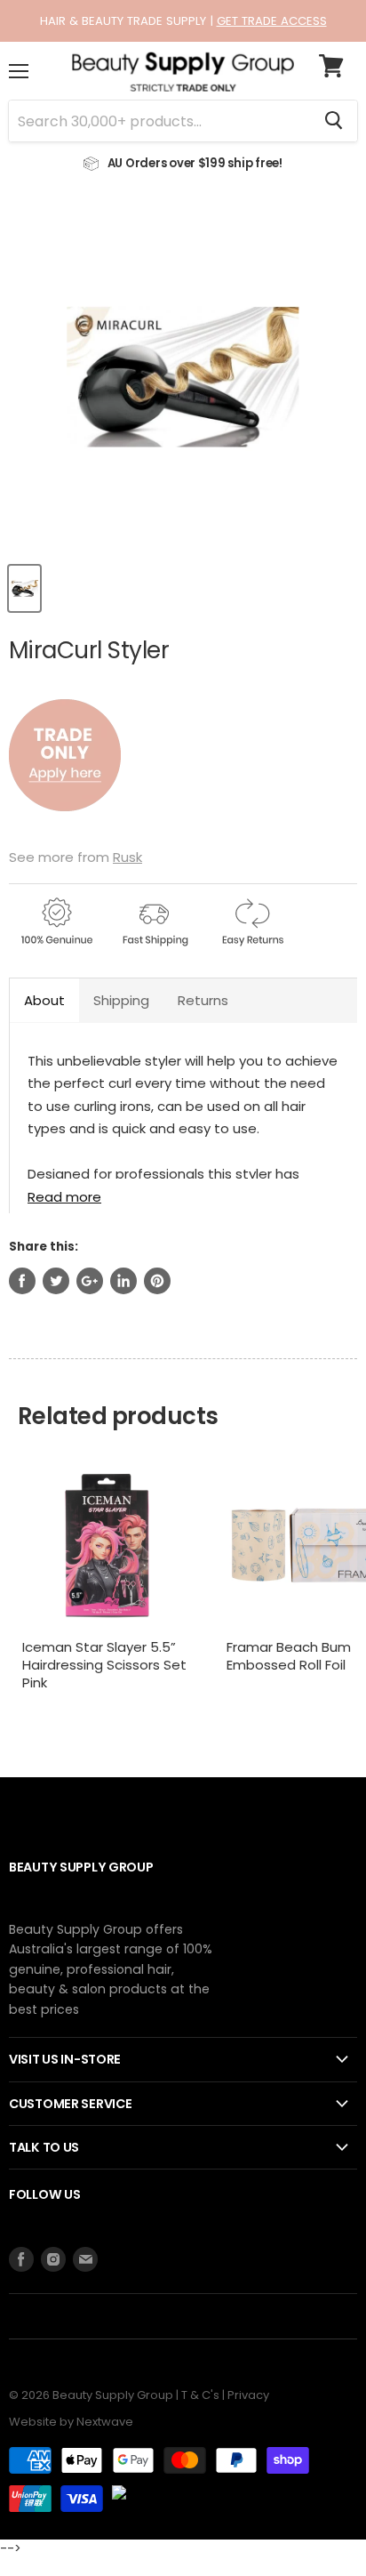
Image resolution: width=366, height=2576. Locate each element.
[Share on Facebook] (22, 1281)
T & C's (200, 2395)
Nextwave (105, 2422)
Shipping (121, 1000)
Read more (64, 1196)
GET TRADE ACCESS (272, 21)
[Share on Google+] (90, 1281)
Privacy (248, 2395)
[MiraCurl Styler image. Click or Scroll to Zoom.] (183, 377)
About (44, 1000)
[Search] (334, 121)
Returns (203, 1000)
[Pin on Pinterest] (157, 1281)
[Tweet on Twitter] (56, 1281)
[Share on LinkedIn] (123, 1281)
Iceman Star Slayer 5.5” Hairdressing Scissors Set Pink (104, 1664)
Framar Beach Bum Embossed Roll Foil (289, 1656)
